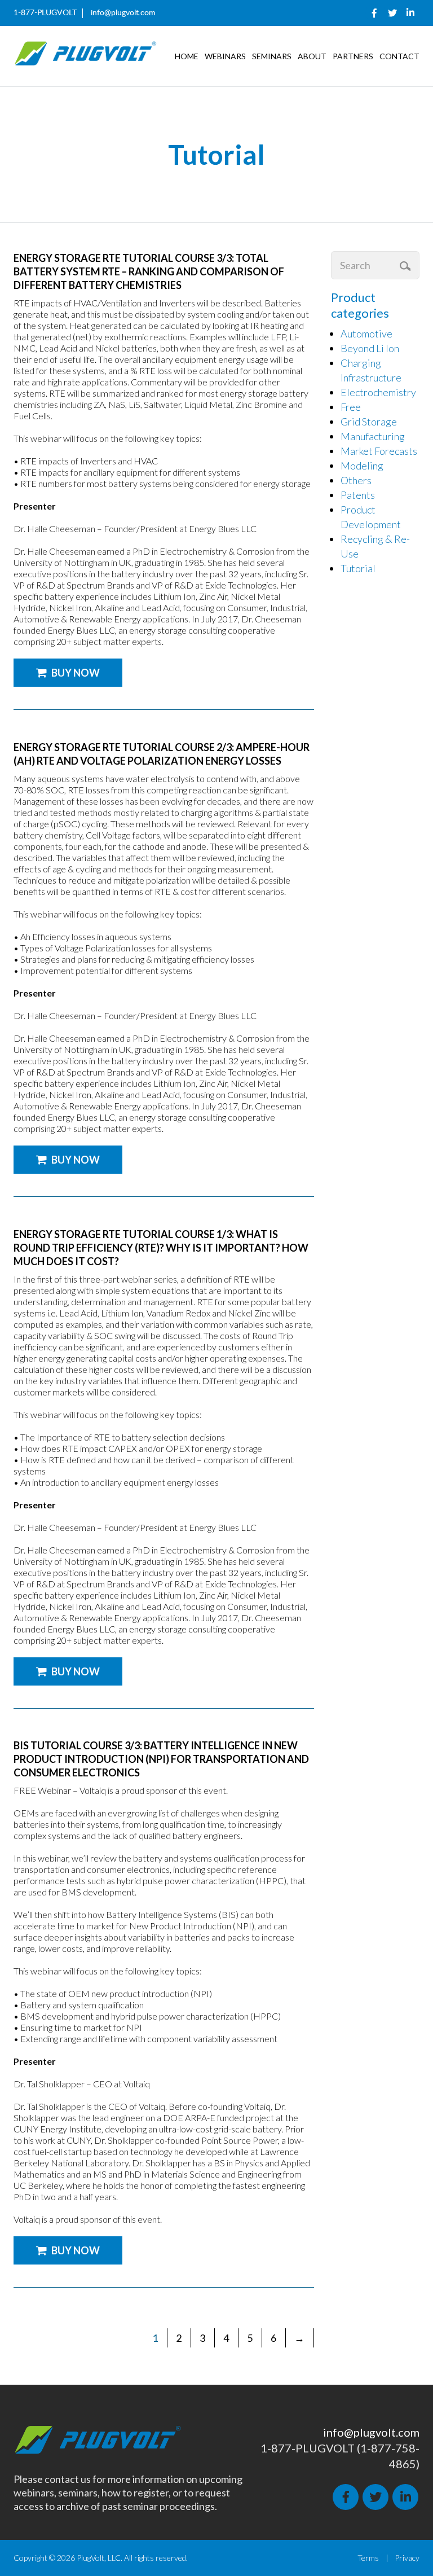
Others (356, 480)
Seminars (272, 56)
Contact (399, 56)
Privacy (407, 2558)
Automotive (366, 333)
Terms (368, 2558)
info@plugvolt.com (123, 13)
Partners (353, 56)
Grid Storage (369, 422)
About (312, 56)
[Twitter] (392, 13)
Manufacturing (373, 436)
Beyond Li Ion (370, 348)
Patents (358, 495)
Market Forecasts (379, 451)
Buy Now (76, 673)
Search (407, 266)
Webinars (225, 56)
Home (187, 56)
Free (351, 407)
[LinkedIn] (410, 13)
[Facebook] (374, 13)
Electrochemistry (378, 392)
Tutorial (358, 568)
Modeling (362, 466)
